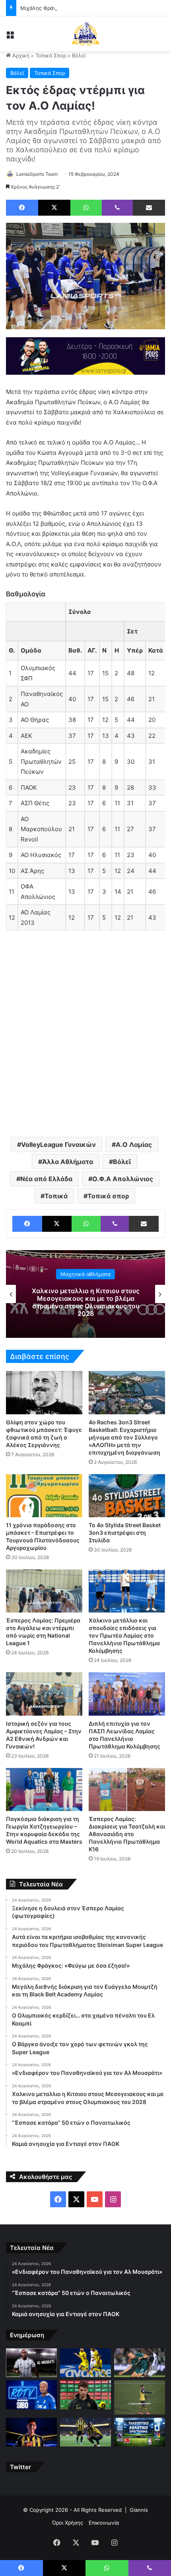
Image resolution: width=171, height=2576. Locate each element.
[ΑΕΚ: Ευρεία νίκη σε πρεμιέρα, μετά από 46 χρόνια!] (85, 2432)
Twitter (20, 2467)
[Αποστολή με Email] (149, 208)
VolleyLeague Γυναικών (58, 1144)
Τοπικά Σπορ (51, 55)
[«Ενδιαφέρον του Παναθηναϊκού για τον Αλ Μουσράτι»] (31, 2363)
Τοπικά (56, 1196)
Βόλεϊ (79, 55)
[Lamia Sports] (85, 34)
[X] (54, 208)
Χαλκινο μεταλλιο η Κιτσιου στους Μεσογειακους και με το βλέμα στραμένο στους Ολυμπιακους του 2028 (86, 1302)
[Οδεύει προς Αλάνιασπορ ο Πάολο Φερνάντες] (140, 2397)
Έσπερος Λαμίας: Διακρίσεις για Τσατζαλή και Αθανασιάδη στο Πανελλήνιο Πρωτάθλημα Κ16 (127, 1834)
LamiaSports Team (37, 174)
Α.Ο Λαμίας (134, 1144)
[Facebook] (22, 208)
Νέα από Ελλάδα (46, 1179)
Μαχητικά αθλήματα (85, 1274)
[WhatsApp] (86, 208)
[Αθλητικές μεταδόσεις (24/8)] (140, 2432)
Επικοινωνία (104, 2523)
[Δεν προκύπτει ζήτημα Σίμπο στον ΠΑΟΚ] (31, 2395)
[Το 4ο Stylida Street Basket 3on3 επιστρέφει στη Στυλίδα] (127, 1496)
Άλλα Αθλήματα (68, 1162)
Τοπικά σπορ (108, 1196)
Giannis (139, 2510)
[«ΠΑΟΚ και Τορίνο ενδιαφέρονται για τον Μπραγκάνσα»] (85, 2395)
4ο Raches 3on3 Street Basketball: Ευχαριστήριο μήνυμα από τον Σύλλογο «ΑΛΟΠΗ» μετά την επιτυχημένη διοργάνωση (124, 1437)
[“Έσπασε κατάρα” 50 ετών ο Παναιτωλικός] (85, 2363)
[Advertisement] (85, 1037)
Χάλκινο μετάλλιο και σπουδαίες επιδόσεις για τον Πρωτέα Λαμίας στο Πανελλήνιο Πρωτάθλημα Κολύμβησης (124, 1635)
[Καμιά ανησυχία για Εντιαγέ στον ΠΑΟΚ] (140, 2363)
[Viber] (117, 208)
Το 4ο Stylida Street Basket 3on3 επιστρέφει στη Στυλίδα (125, 1533)
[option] (85, 1294)
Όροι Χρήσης (68, 2523)
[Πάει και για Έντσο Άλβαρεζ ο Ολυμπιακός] (31, 2432)
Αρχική (20, 55)
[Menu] (10, 37)
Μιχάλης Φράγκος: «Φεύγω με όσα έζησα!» (74, 8)
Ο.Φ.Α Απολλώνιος (123, 1179)
